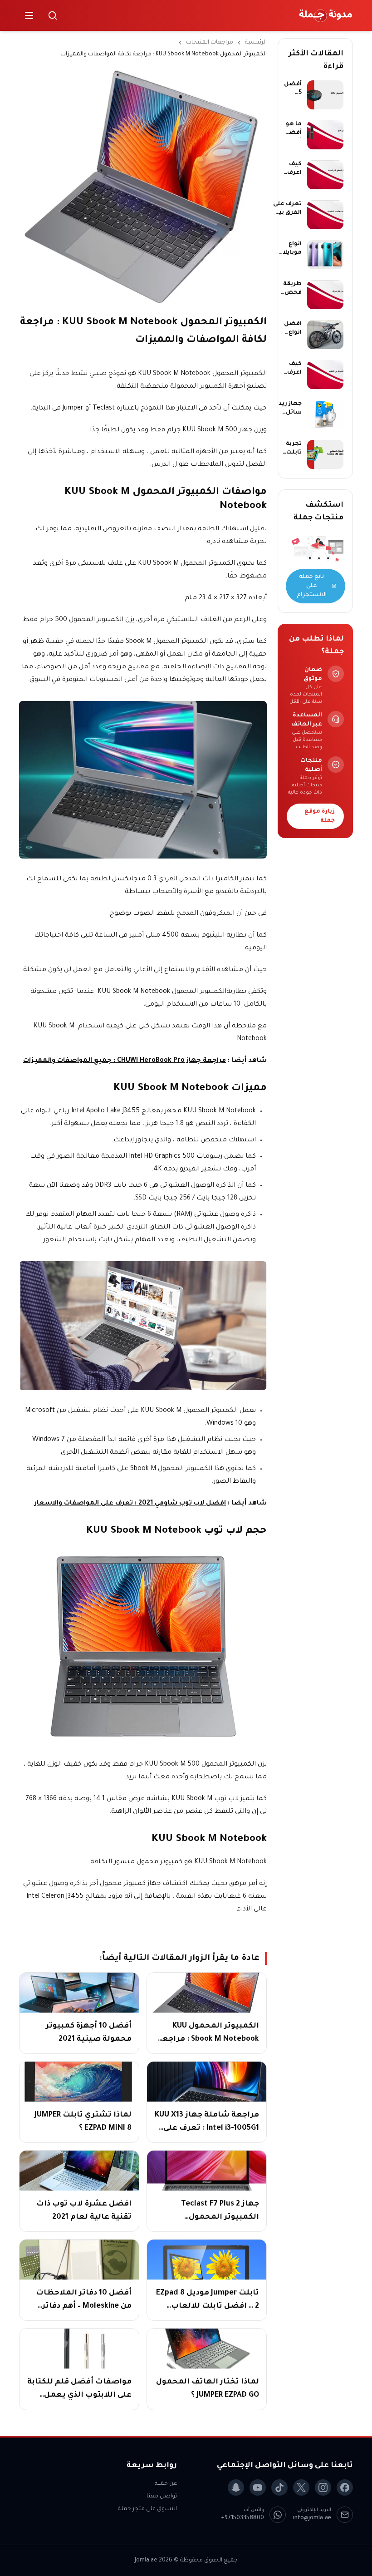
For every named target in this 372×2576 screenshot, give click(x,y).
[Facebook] (345, 2487)
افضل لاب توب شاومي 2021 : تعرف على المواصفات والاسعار (130, 1504)
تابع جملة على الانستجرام (312, 586)
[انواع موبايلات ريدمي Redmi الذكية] (325, 255)
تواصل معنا (162, 2497)
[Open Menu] (29, 15)
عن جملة (166, 2484)
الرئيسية (256, 43)
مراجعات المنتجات (210, 43)
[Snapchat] (236, 2487)
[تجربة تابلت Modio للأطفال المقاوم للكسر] (325, 454)
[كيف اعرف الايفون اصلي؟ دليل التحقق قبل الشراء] (325, 175)
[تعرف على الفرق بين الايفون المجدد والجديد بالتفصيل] (325, 215)
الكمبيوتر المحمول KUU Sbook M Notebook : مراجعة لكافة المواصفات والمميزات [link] (164, 54)
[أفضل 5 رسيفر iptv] (325, 95)
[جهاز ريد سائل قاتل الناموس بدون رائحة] (325, 415)
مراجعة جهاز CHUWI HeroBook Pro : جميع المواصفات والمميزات (125, 1061)
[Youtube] (258, 2487)
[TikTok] (279, 2487)
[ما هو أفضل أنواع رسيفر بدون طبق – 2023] (325, 135)
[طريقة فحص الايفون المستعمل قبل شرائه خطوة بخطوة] (325, 295)
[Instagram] (323, 2487)
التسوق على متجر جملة (147, 2509)
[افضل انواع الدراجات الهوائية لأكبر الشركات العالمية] (325, 335)
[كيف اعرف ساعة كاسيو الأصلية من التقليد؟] (325, 375)
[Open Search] (53, 15)
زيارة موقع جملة (320, 816)
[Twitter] (301, 2487)
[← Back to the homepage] (326, 15)
